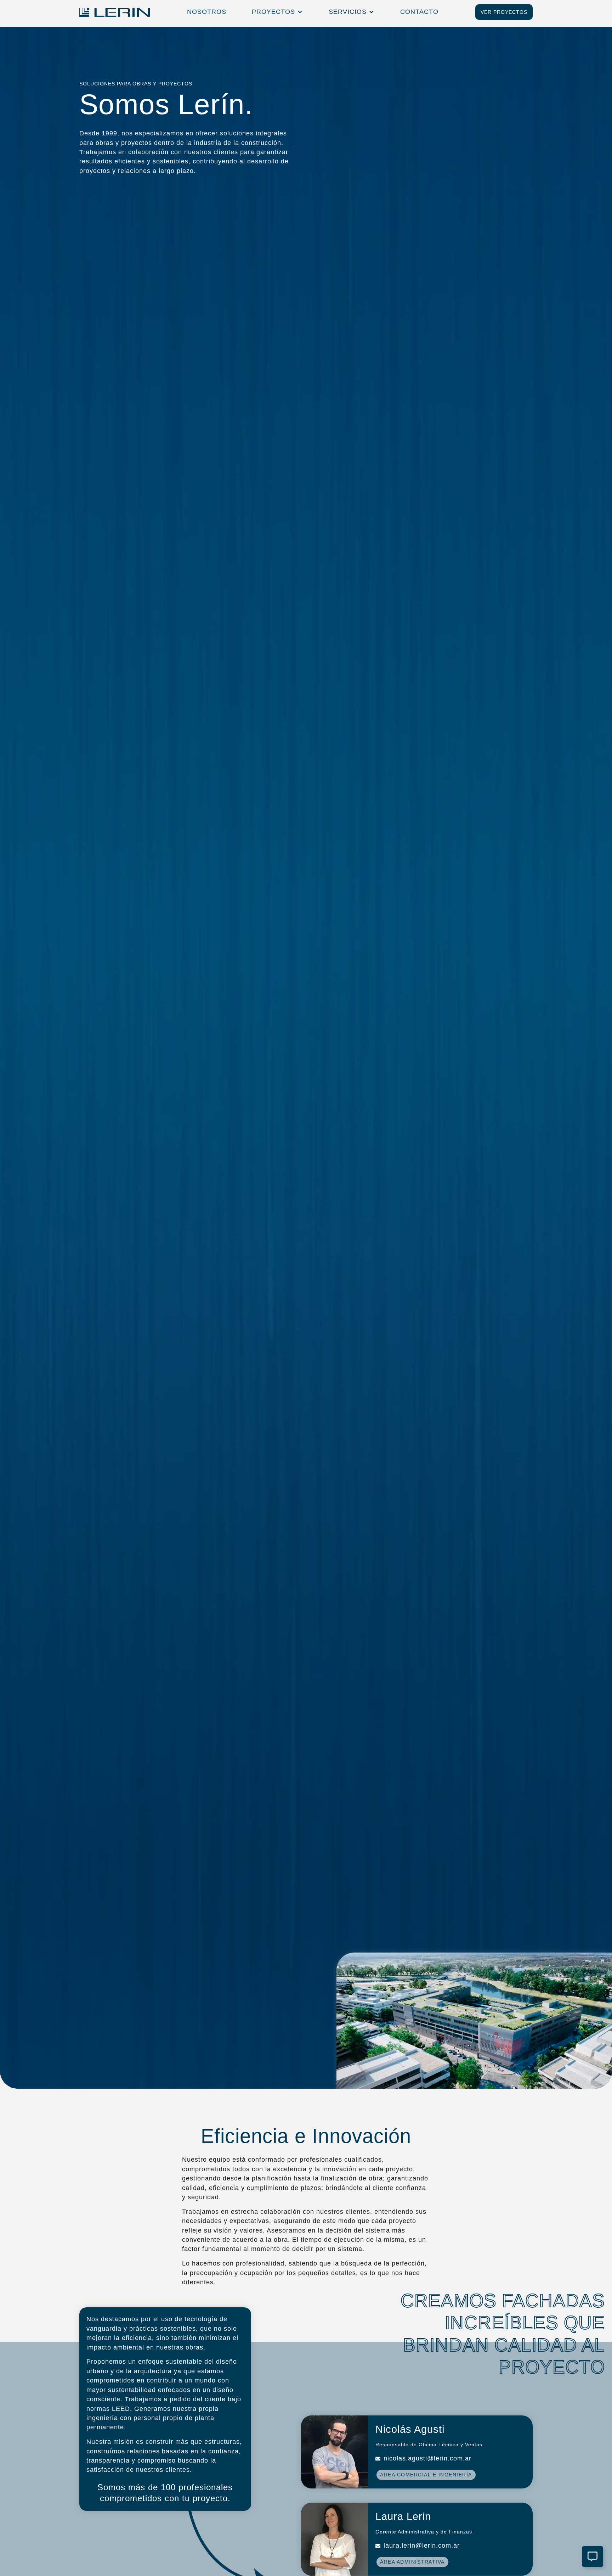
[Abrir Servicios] (372, 12)
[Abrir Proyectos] (300, 12)
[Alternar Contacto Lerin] (593, 2557)
